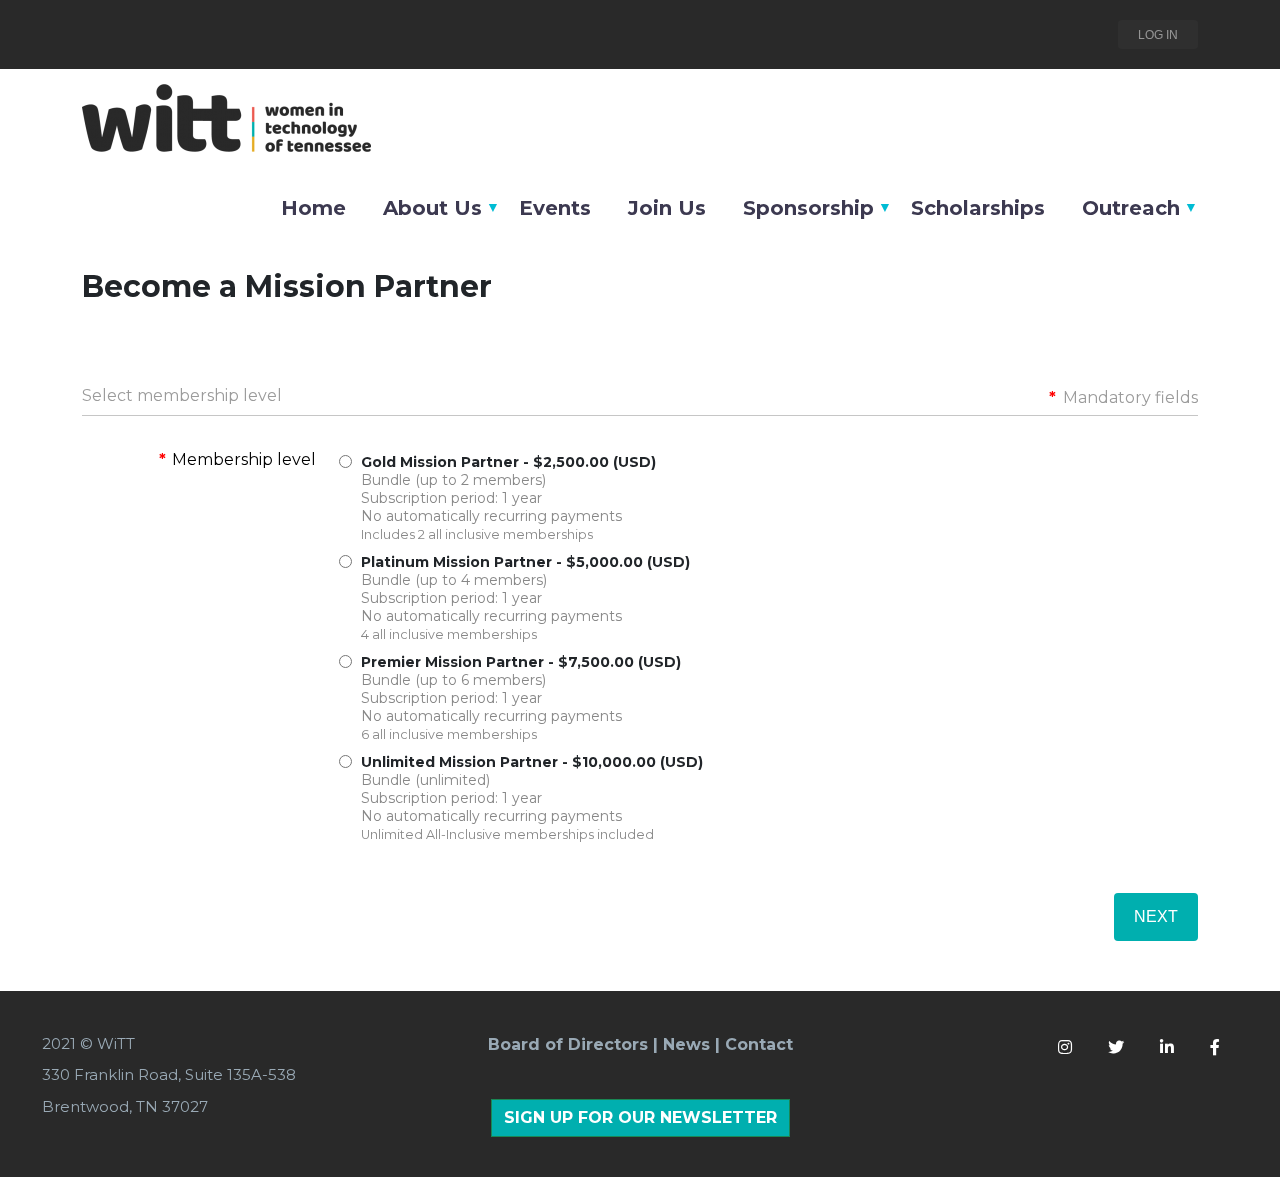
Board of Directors (568, 1044)
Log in (1158, 35)
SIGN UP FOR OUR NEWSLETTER (640, 1117)
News (686, 1044)
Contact (759, 1044)
